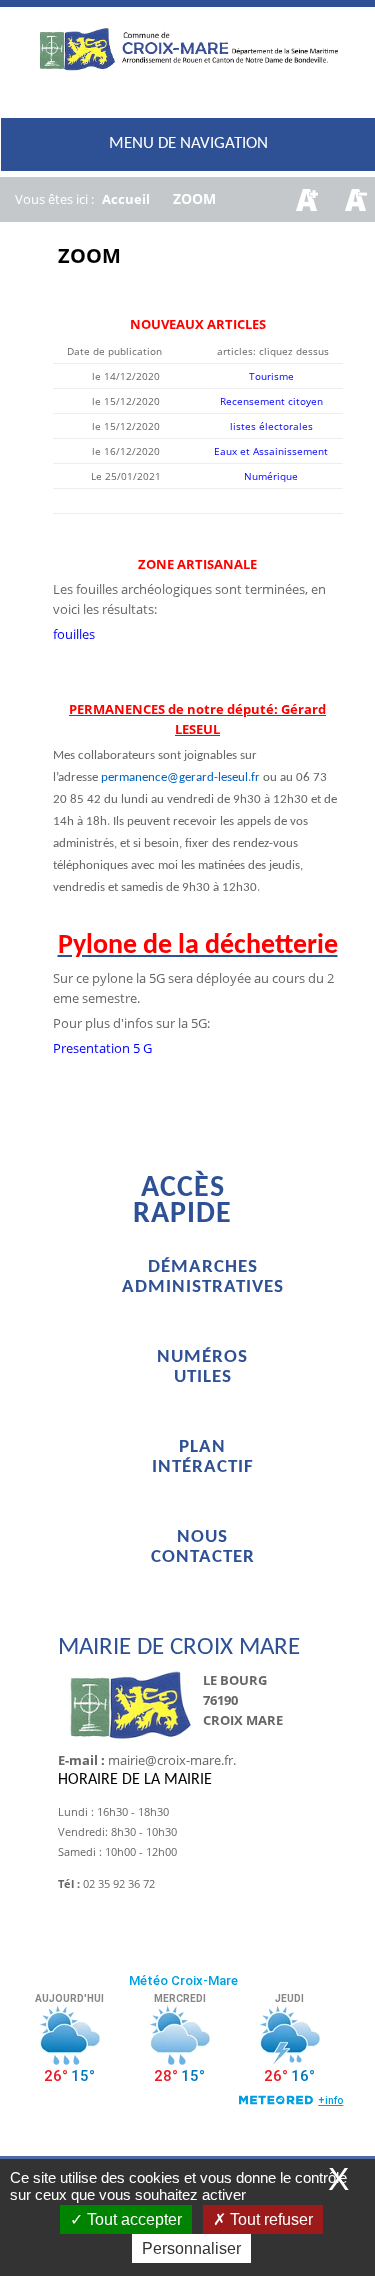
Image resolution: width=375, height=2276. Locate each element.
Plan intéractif (203, 1457)
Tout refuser (269, 2219)
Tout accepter (132, 2219)
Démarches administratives (203, 1277)
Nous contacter (203, 1547)
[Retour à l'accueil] (188, 64)
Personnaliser (191, 2248)
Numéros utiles (202, 1367)
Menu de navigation (188, 143)
